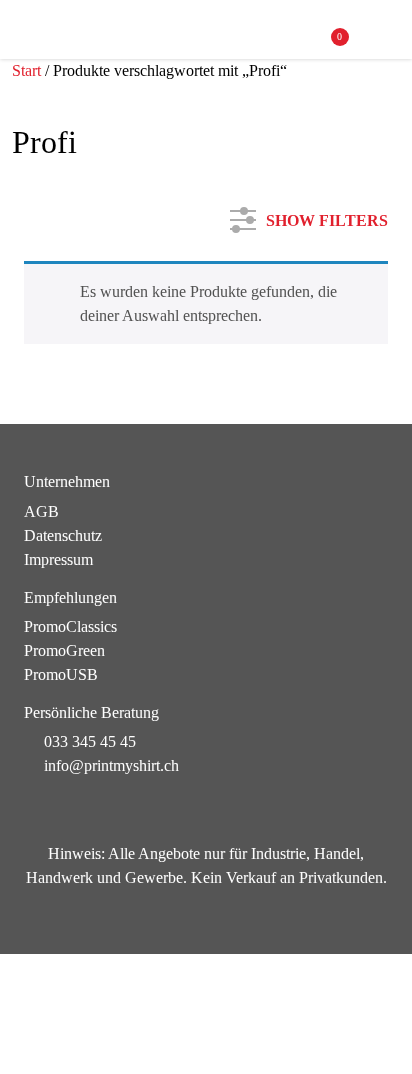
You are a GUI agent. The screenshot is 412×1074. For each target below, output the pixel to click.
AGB (41, 511)
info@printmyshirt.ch (111, 765)
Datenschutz (63, 535)
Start (26, 70)
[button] (378, 30)
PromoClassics (70, 626)
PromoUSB (61, 674)
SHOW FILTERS (327, 216)
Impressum (58, 559)
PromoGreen (64, 650)
